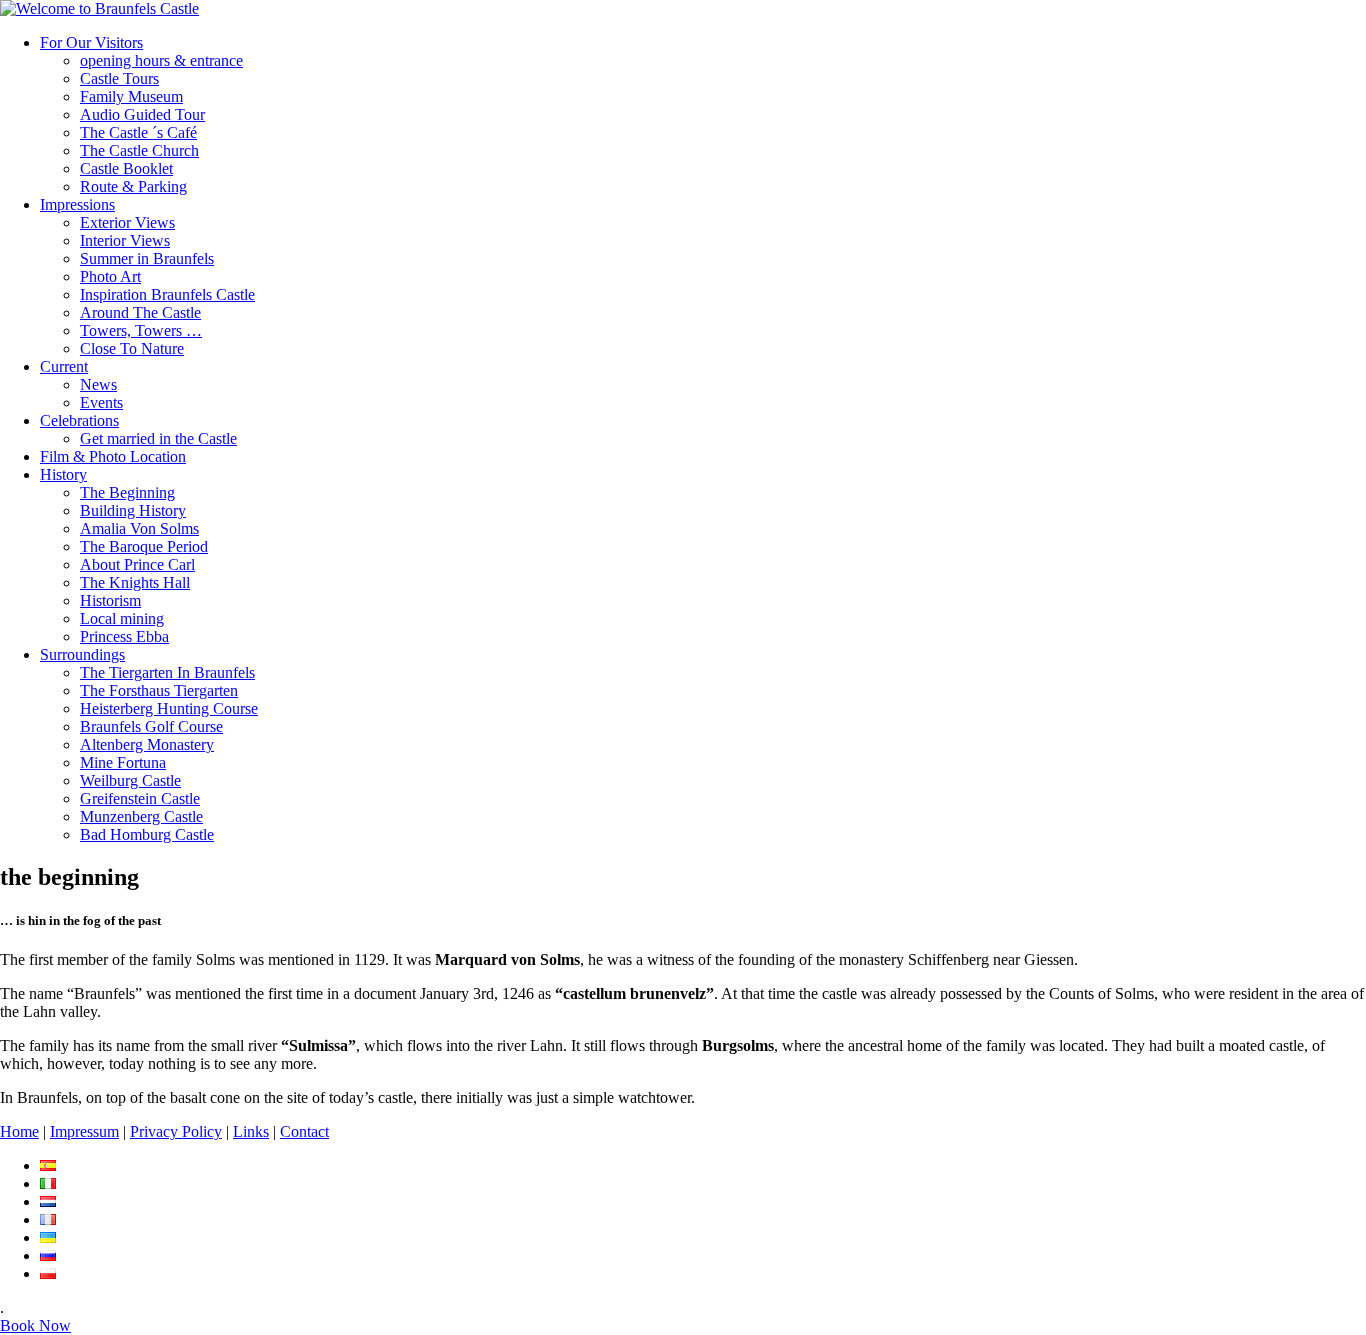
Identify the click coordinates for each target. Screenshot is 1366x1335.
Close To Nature (132, 348)
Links (251, 1131)
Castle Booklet (126, 168)
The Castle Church (139, 150)
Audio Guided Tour (142, 114)
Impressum (84, 1131)
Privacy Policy (176, 1131)
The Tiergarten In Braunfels (167, 672)
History (63, 474)
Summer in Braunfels (147, 258)
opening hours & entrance (161, 60)
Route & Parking (133, 186)
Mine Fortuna (123, 762)
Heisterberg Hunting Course (169, 708)
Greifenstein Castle (140, 798)
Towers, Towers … (141, 330)
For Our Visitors (91, 42)
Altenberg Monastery (147, 744)
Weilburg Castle (130, 780)
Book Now (35, 1325)
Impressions (77, 204)
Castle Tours (119, 78)
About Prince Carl (137, 564)
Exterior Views (127, 222)
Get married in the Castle (158, 438)
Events (101, 402)
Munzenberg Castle (141, 816)
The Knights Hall (135, 582)
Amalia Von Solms (139, 528)
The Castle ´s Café (138, 132)
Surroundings (82, 654)
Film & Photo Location (113, 456)
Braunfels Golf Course (151, 726)
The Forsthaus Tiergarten (159, 690)
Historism (110, 600)
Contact (304, 1131)
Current (64, 366)
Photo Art (110, 276)
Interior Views (125, 240)
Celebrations (79, 420)
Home (19, 1131)
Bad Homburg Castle (147, 834)
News (98, 384)
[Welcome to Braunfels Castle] (99, 8)
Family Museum (131, 96)
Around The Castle (140, 312)
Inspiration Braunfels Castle (167, 294)
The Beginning (127, 492)
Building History (133, 510)
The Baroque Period (144, 546)
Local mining (122, 618)
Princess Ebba (124, 636)
